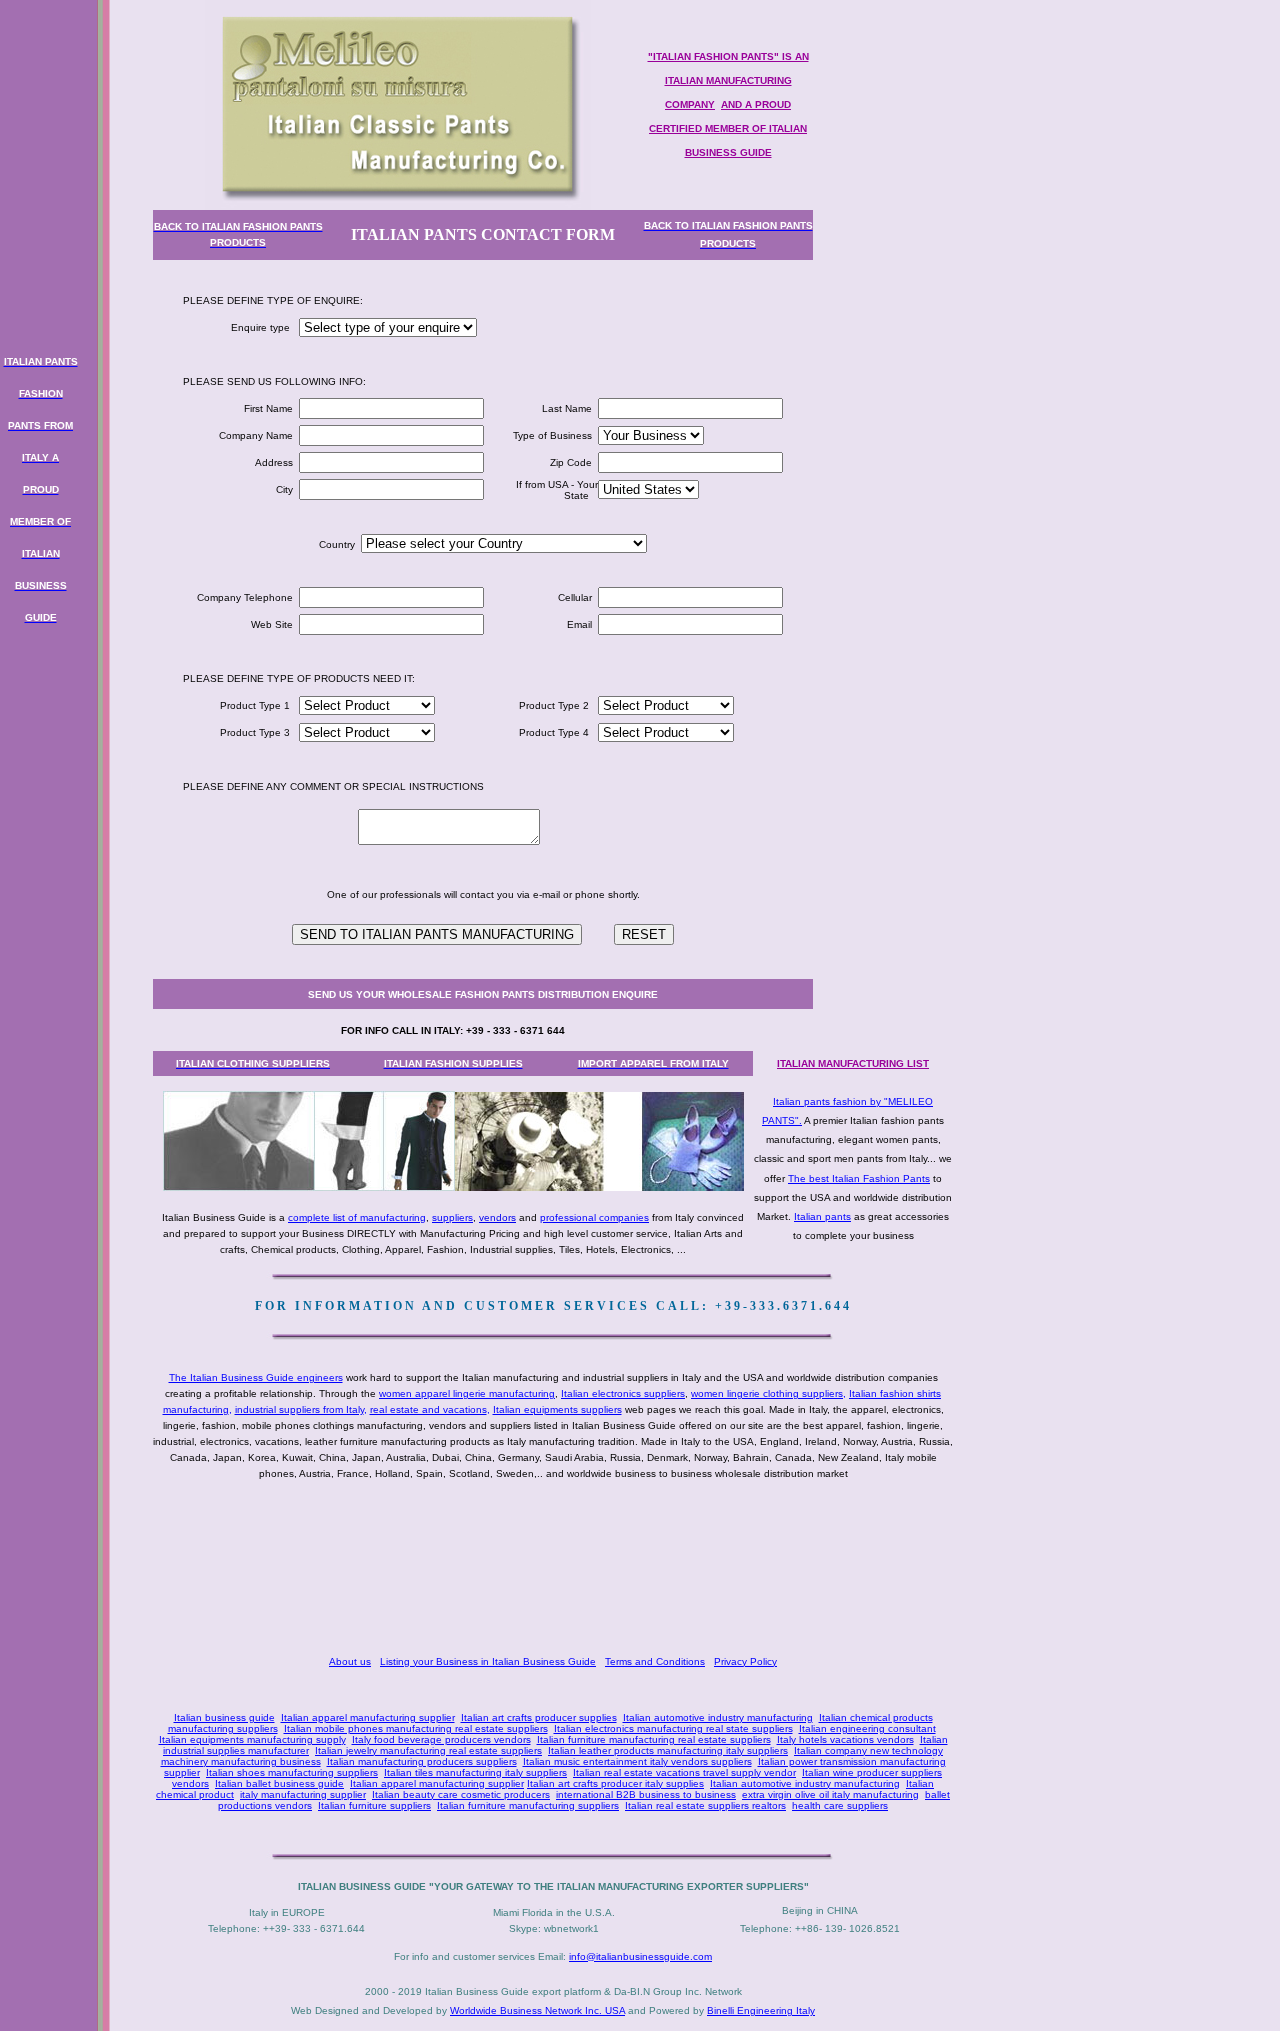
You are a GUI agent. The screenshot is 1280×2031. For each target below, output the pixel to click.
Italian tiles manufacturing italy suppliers (475, 1772)
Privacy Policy (745, 1661)
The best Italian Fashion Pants (859, 1178)
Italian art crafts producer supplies (539, 1717)
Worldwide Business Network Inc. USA (537, 2010)
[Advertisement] (557, 1570)
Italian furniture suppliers (374, 1805)
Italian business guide (224, 1717)
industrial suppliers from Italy (299, 1409)
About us (350, 1661)
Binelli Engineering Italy (761, 2010)
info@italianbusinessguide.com (640, 1956)
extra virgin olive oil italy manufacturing (830, 1794)
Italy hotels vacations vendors (845, 1739)
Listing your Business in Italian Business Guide (488, 1661)
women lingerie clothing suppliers (767, 1393)
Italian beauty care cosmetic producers (461, 1794)
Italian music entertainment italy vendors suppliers (637, 1761)
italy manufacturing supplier (303, 1794)
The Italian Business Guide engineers (256, 1377)
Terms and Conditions (655, 1661)
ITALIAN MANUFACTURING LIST (853, 1063)
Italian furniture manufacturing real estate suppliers (654, 1739)
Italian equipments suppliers (557, 1409)
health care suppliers (840, 1805)
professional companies (594, 1217)
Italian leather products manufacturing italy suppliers (668, 1750)
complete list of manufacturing (357, 1217)
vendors (497, 1217)
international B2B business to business (646, 1794)
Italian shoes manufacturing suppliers (292, 1772)
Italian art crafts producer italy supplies (615, 1783)
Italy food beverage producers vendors (441, 1739)
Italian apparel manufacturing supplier (368, 1717)
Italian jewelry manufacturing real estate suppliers (428, 1750)
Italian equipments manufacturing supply (252, 1739)
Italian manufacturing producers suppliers (422, 1761)
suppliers (452, 1217)
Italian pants (822, 1216)
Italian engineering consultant (867, 1728)
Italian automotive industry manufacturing (718, 1717)
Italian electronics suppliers (623, 1393)
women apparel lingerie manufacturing (467, 1393)
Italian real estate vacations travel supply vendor (684, 1772)
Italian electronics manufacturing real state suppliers (673, 1728)
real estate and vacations (428, 1409)
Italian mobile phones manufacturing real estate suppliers (416, 1728)
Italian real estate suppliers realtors (705, 1805)
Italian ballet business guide (279, 1783)
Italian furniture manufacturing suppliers (528, 1805)
